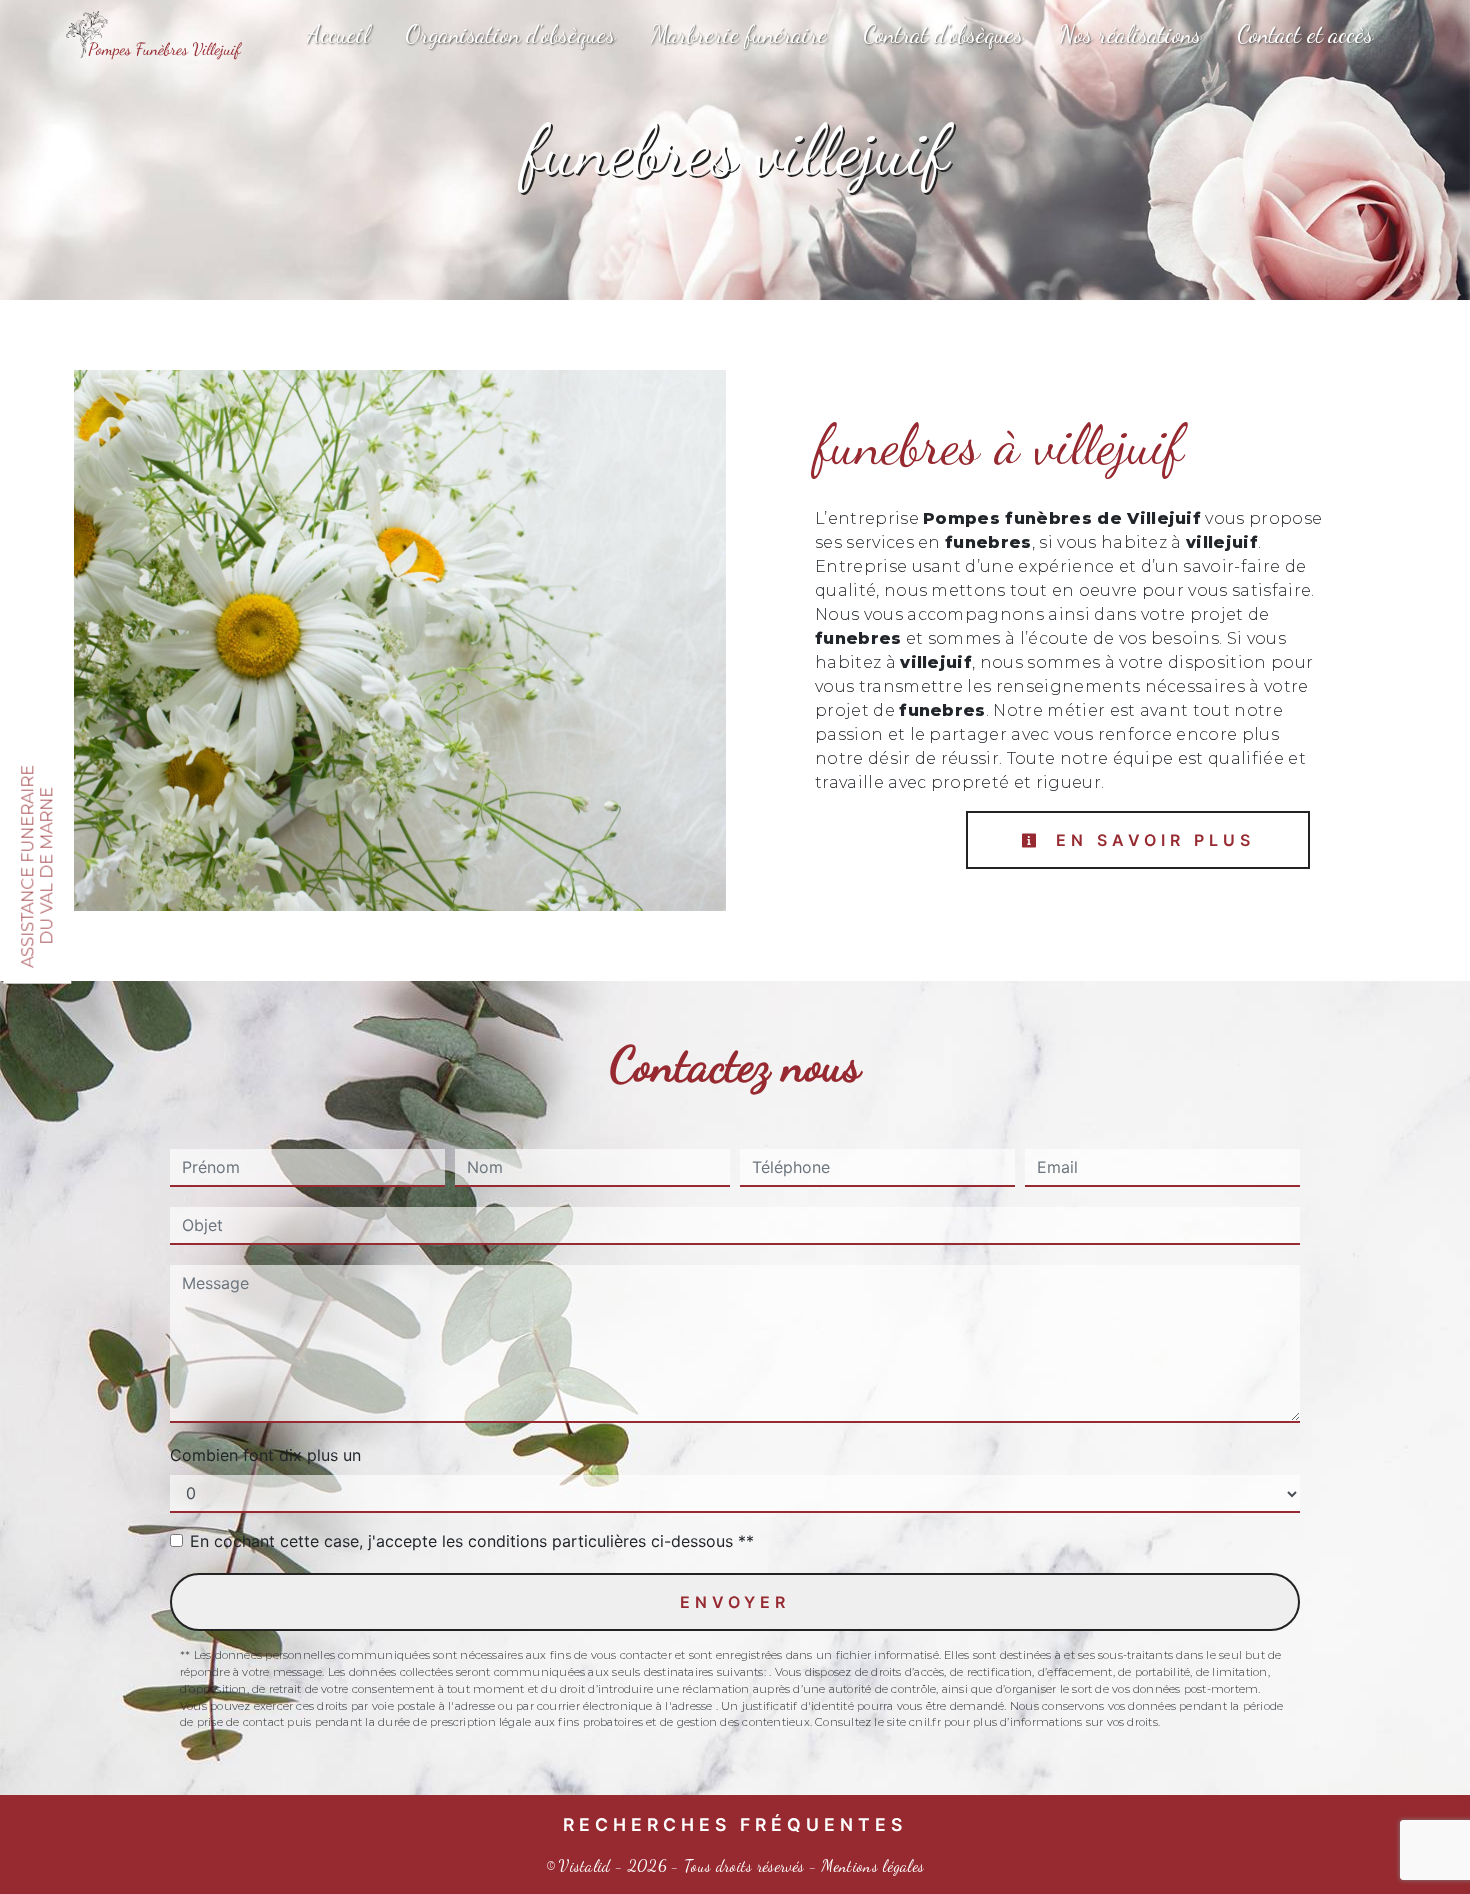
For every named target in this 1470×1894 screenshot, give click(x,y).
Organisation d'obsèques (510, 34)
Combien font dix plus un (265, 1455)
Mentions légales (870, 1865)
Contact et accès (1305, 34)
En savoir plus (1151, 840)
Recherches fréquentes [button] (735, 1824)
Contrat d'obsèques (943, 34)
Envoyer (735, 1602)
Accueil (338, 34)
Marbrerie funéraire (739, 34)
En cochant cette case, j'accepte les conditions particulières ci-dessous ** (472, 1541)
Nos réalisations (1130, 34)
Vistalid (585, 1865)
